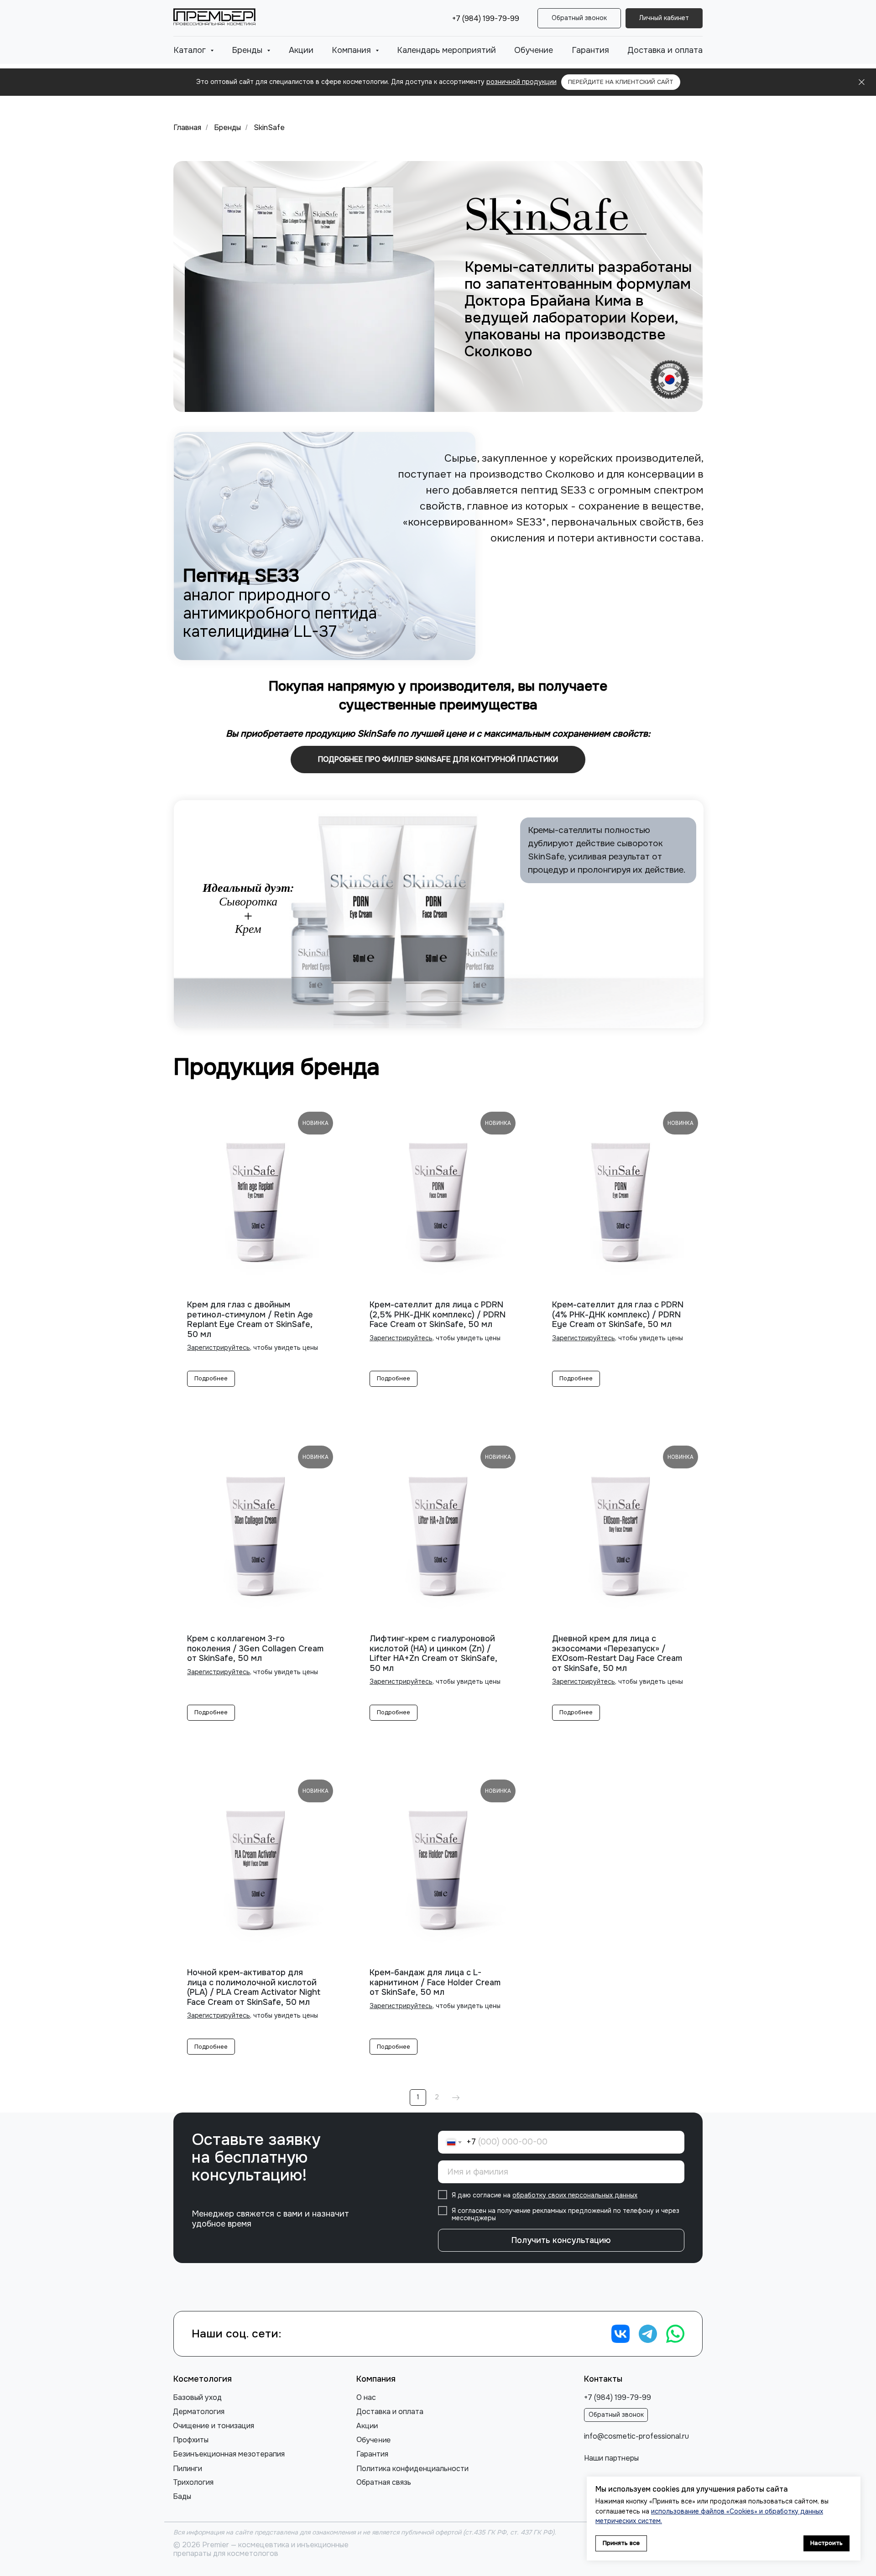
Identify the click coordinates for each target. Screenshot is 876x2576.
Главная (187, 127)
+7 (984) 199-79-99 (486, 18)
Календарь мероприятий (446, 50)
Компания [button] (352, 50)
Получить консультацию (561, 2240)
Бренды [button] (248, 50)
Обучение (534, 50)
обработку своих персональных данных (575, 2195)
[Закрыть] (862, 82)
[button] (579, 18)
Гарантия (590, 50)
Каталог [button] (191, 50)
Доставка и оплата (665, 50)
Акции (301, 50)
